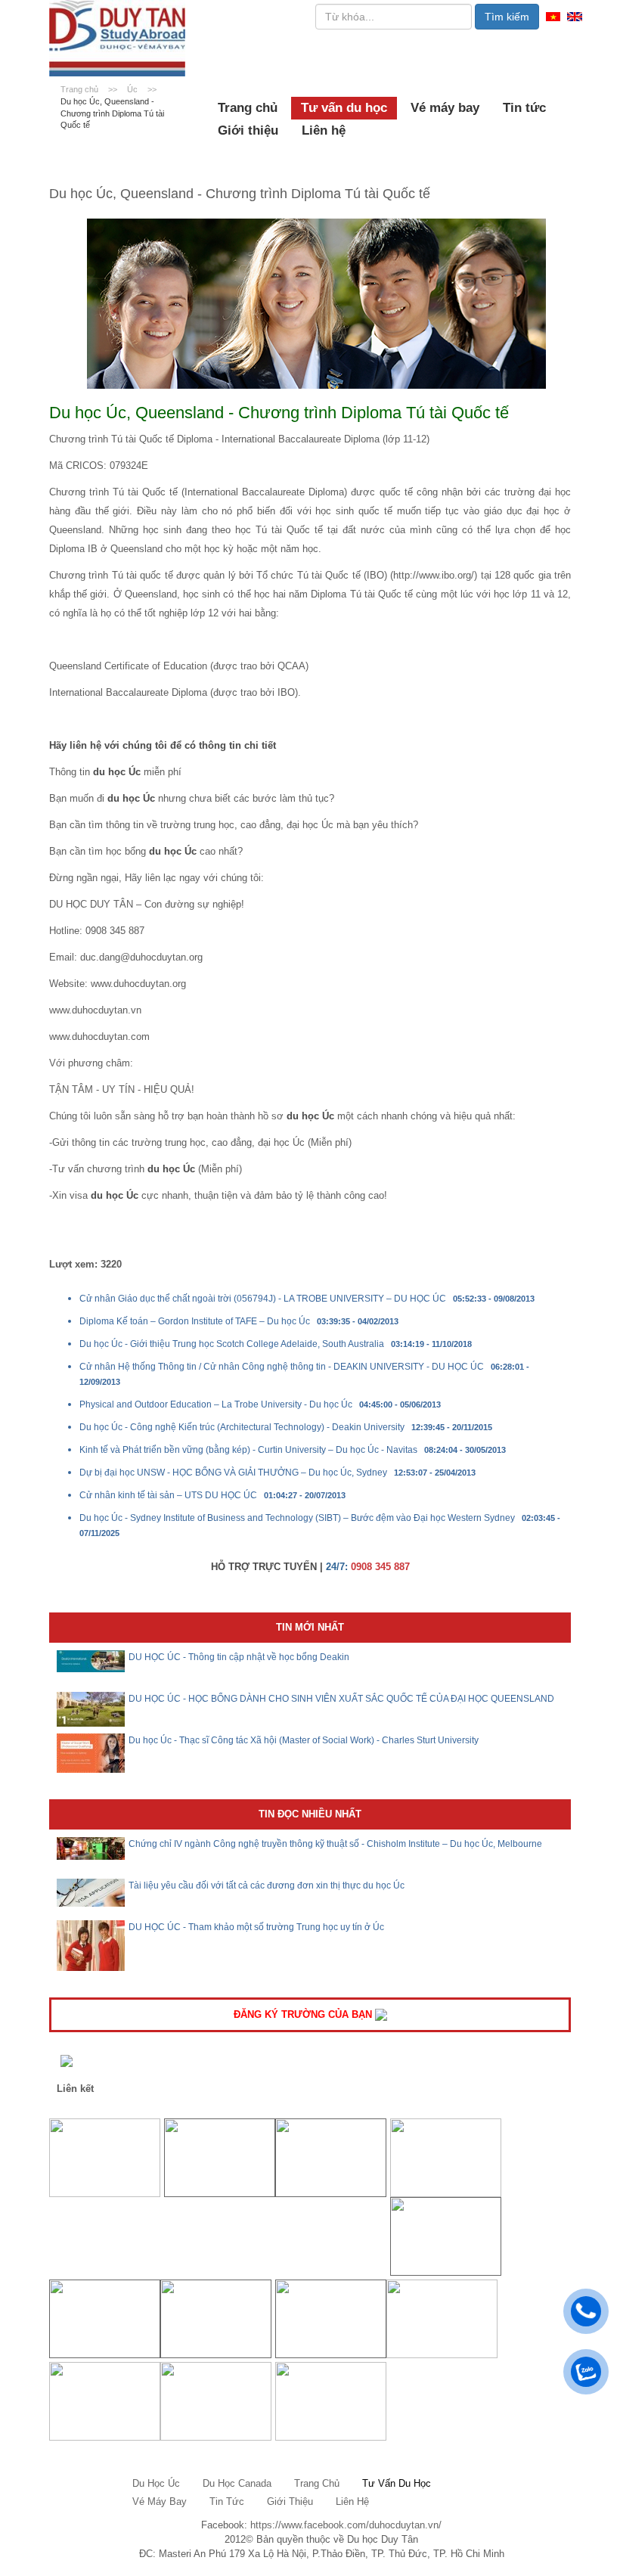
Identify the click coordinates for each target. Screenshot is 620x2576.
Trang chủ (248, 108)
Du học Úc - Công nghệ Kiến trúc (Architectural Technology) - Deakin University (242, 1427)
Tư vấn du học (344, 108)
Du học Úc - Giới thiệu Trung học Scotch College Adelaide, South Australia (232, 1344)
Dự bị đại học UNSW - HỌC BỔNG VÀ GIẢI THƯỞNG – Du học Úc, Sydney (233, 1473)
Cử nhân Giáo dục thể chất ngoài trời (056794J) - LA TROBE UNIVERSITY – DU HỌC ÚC (263, 1299)
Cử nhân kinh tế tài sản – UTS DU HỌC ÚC (168, 1495)
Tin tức (524, 108)
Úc (133, 89)
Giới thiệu (248, 130)
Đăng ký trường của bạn (304, 2014)
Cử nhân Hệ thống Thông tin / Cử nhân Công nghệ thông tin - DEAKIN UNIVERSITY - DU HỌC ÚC (282, 1367)
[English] (575, 16)
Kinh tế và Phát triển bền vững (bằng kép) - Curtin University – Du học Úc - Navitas (248, 1450)
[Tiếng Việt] (553, 16)
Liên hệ (324, 130)
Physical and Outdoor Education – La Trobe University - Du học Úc (216, 1404)
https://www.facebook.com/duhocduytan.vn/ (346, 2525)
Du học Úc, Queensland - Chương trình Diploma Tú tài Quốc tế (112, 113)
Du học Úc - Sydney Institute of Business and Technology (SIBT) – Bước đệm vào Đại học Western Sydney (297, 1518)
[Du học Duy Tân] (117, 38)
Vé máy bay (445, 108)
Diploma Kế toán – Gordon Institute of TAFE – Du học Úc (195, 1321)
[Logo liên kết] (105, 2157)
